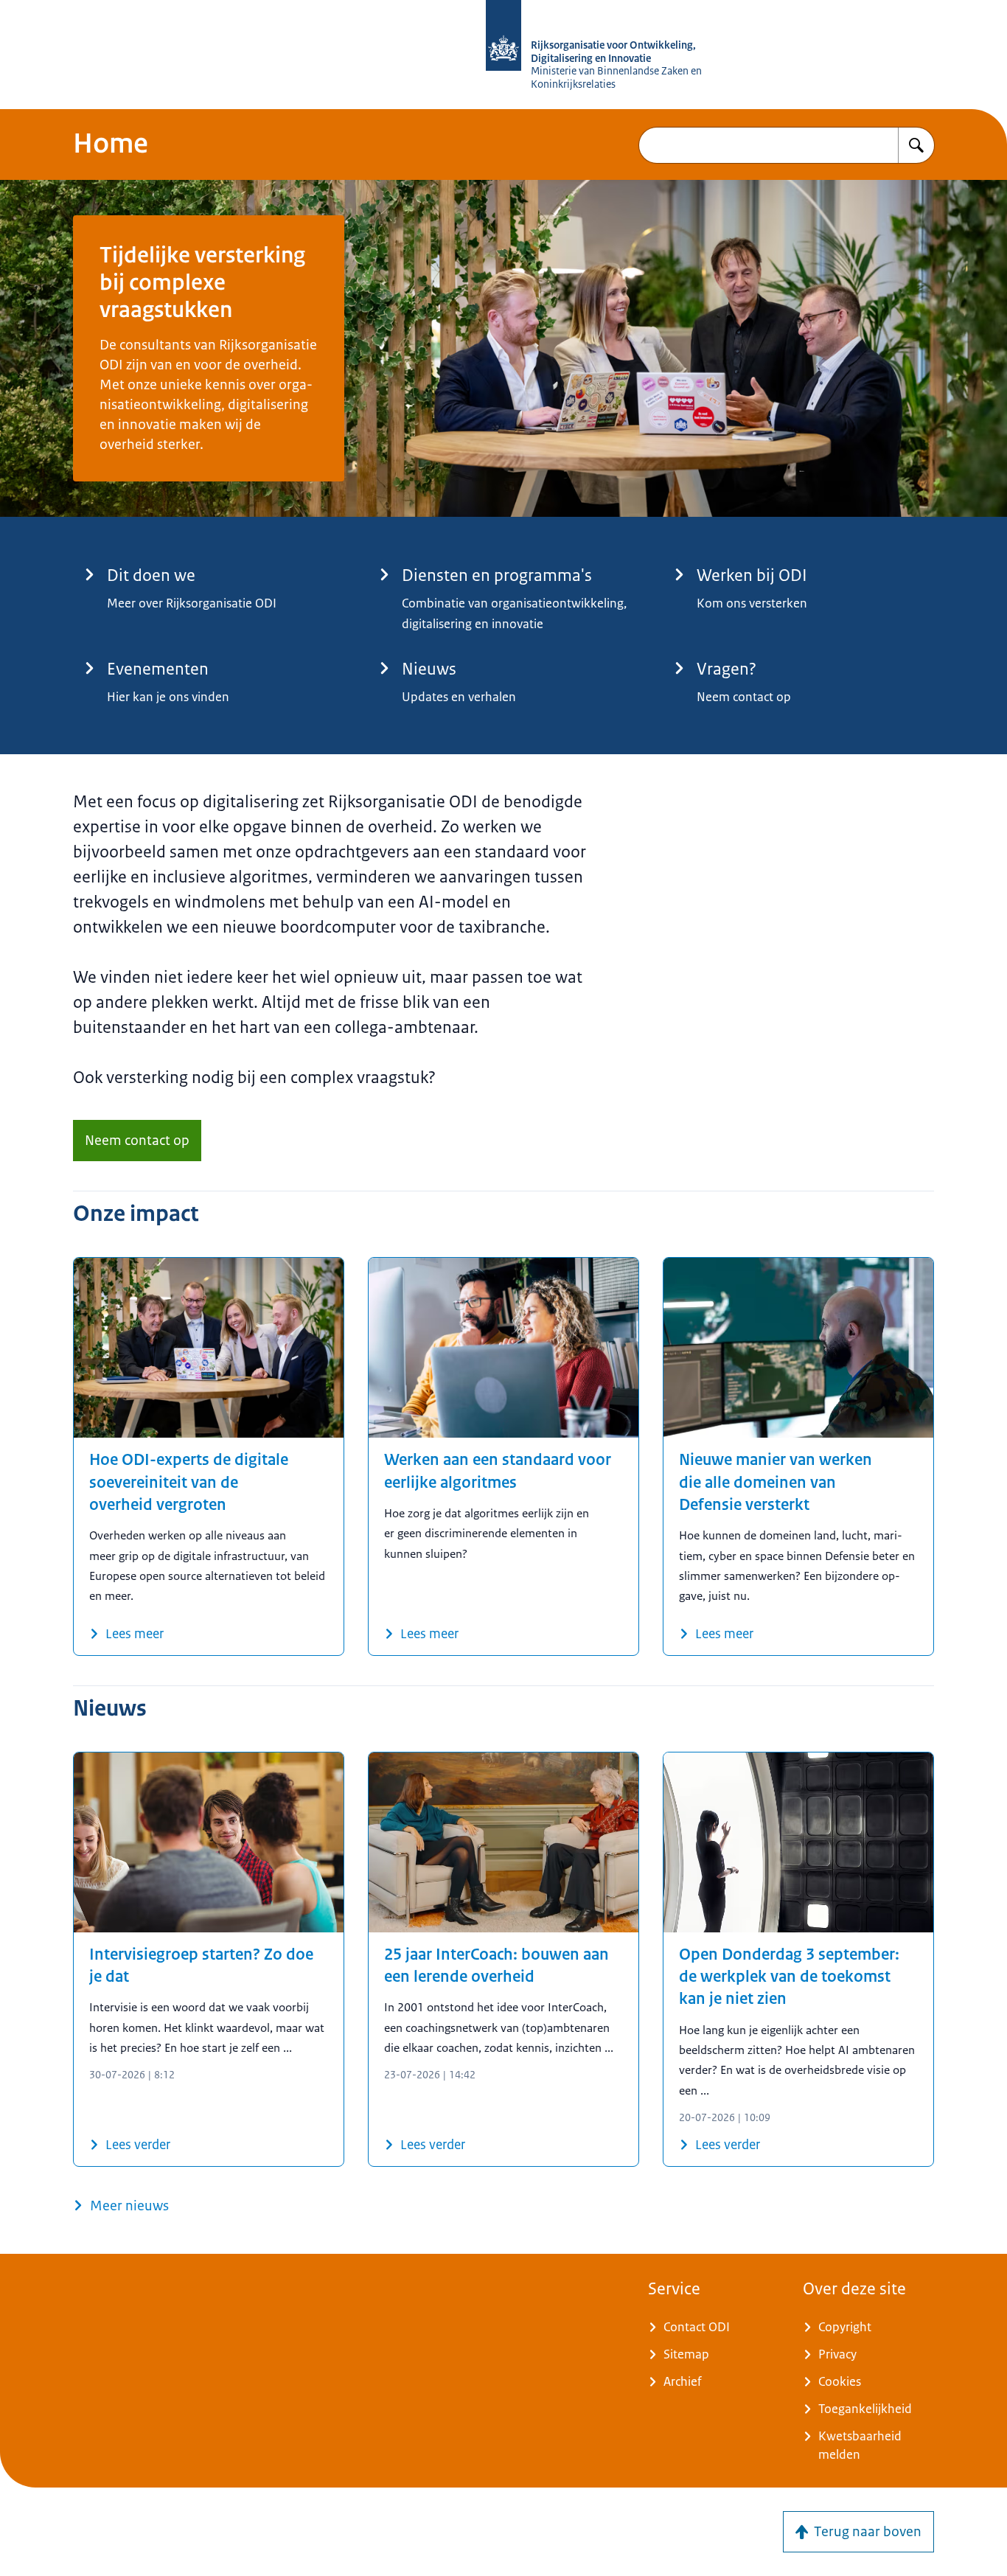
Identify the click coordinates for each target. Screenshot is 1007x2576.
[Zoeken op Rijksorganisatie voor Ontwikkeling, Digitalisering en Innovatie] (916, 145)
